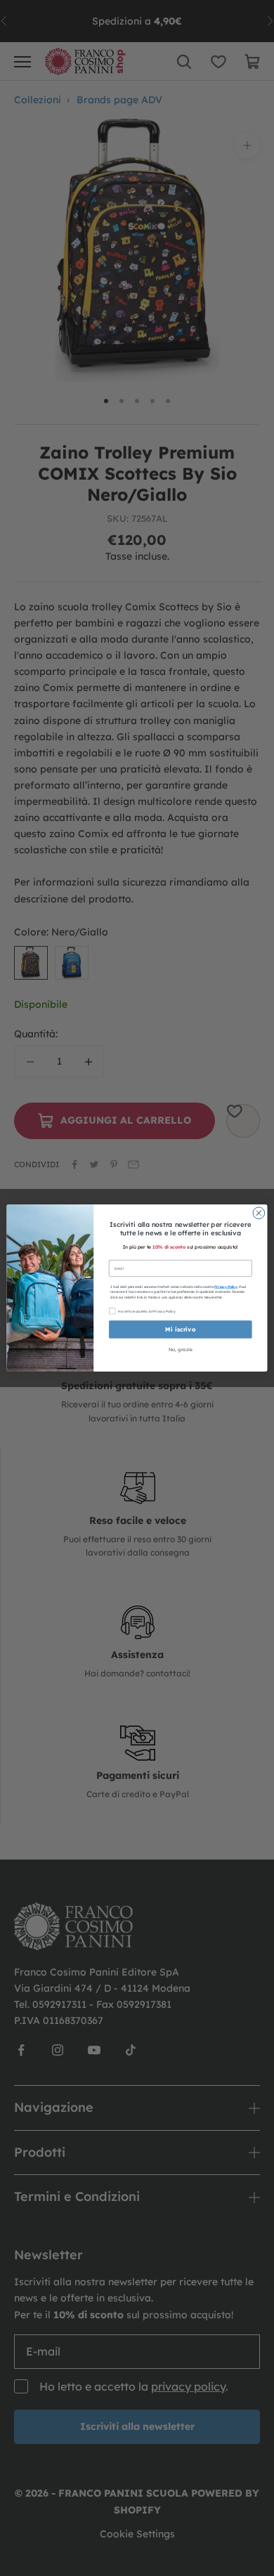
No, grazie (181, 1349)
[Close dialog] (259, 1213)
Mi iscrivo (180, 1329)
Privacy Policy (226, 1287)
